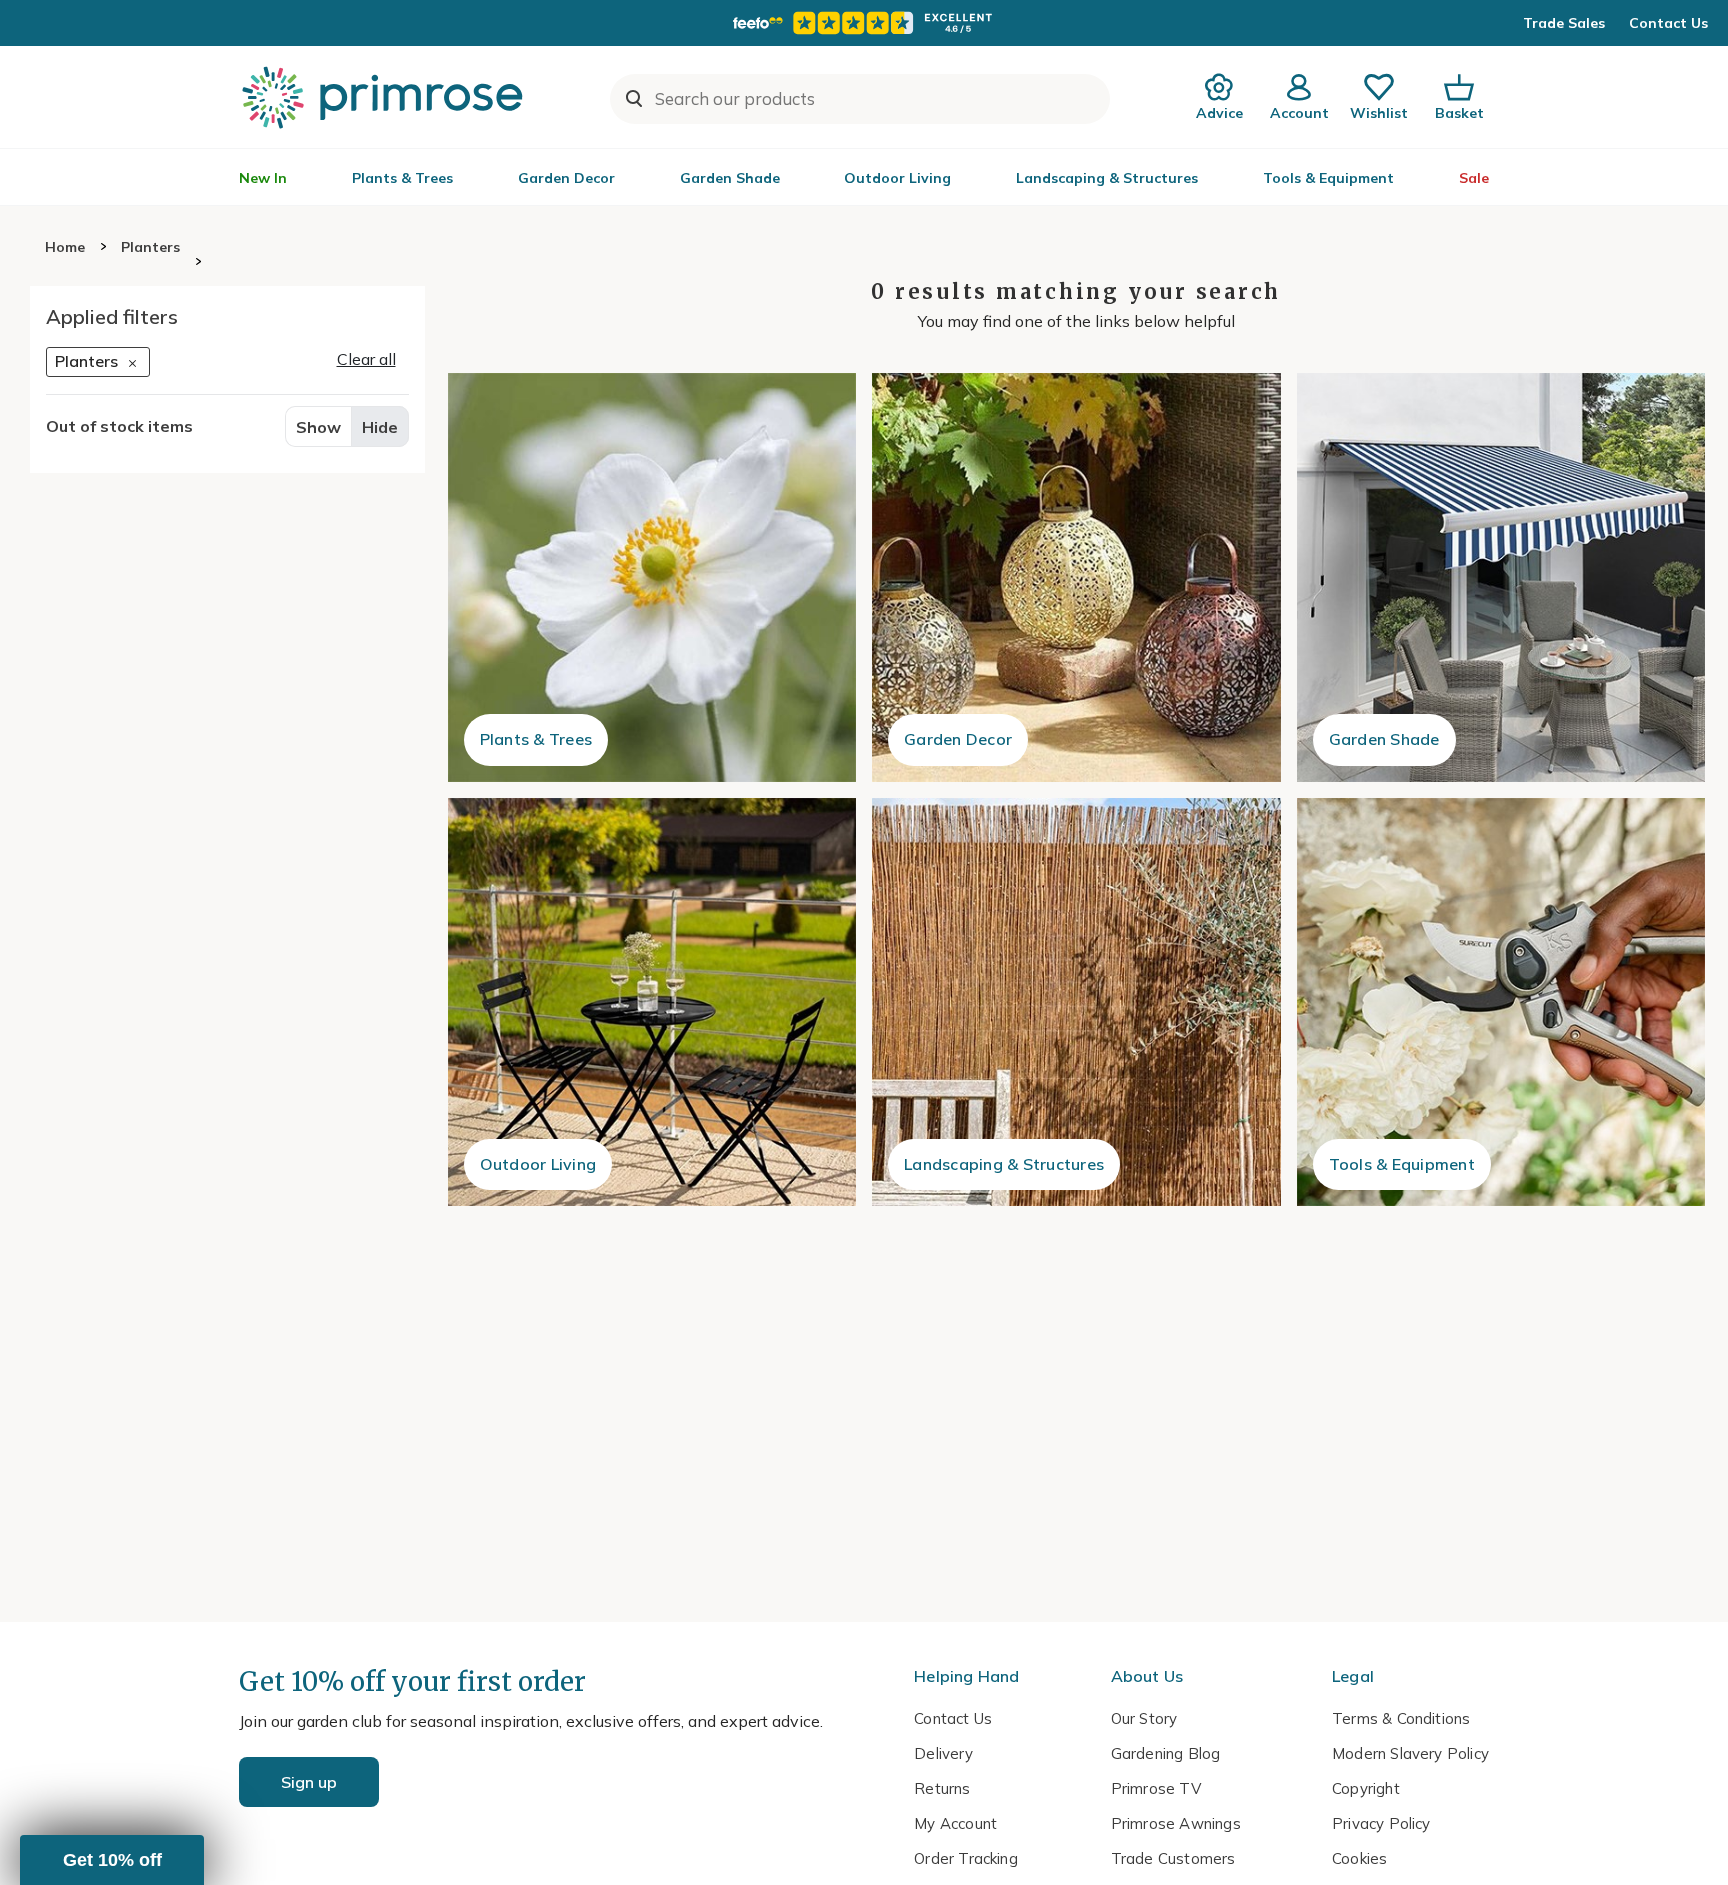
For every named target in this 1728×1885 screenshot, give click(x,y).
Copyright (1366, 1788)
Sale (1474, 178)
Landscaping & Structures (1107, 178)
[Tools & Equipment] (1501, 1002)
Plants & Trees (402, 178)
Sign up (309, 1782)
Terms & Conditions (1401, 1718)
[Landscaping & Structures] (1076, 1002)
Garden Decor (566, 178)
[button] (112, 1860)
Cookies (1359, 1858)
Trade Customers (1173, 1858)
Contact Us (1668, 23)
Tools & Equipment (1328, 178)
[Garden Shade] (1501, 577)
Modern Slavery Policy (1410, 1753)
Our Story (1144, 1718)
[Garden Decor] (1076, 577)
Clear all (366, 359)
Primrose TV (1156, 1788)
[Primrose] (385, 97)
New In (263, 178)
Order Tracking (966, 1858)
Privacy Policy (1381, 1823)
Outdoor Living (897, 178)
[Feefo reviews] (864, 23)
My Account (955, 1823)
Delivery (943, 1753)
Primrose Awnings (1176, 1823)
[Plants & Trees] (652, 577)
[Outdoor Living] (652, 1002)
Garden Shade (730, 178)
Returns (942, 1788)
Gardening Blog (1166, 1753)
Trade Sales (1564, 23)
